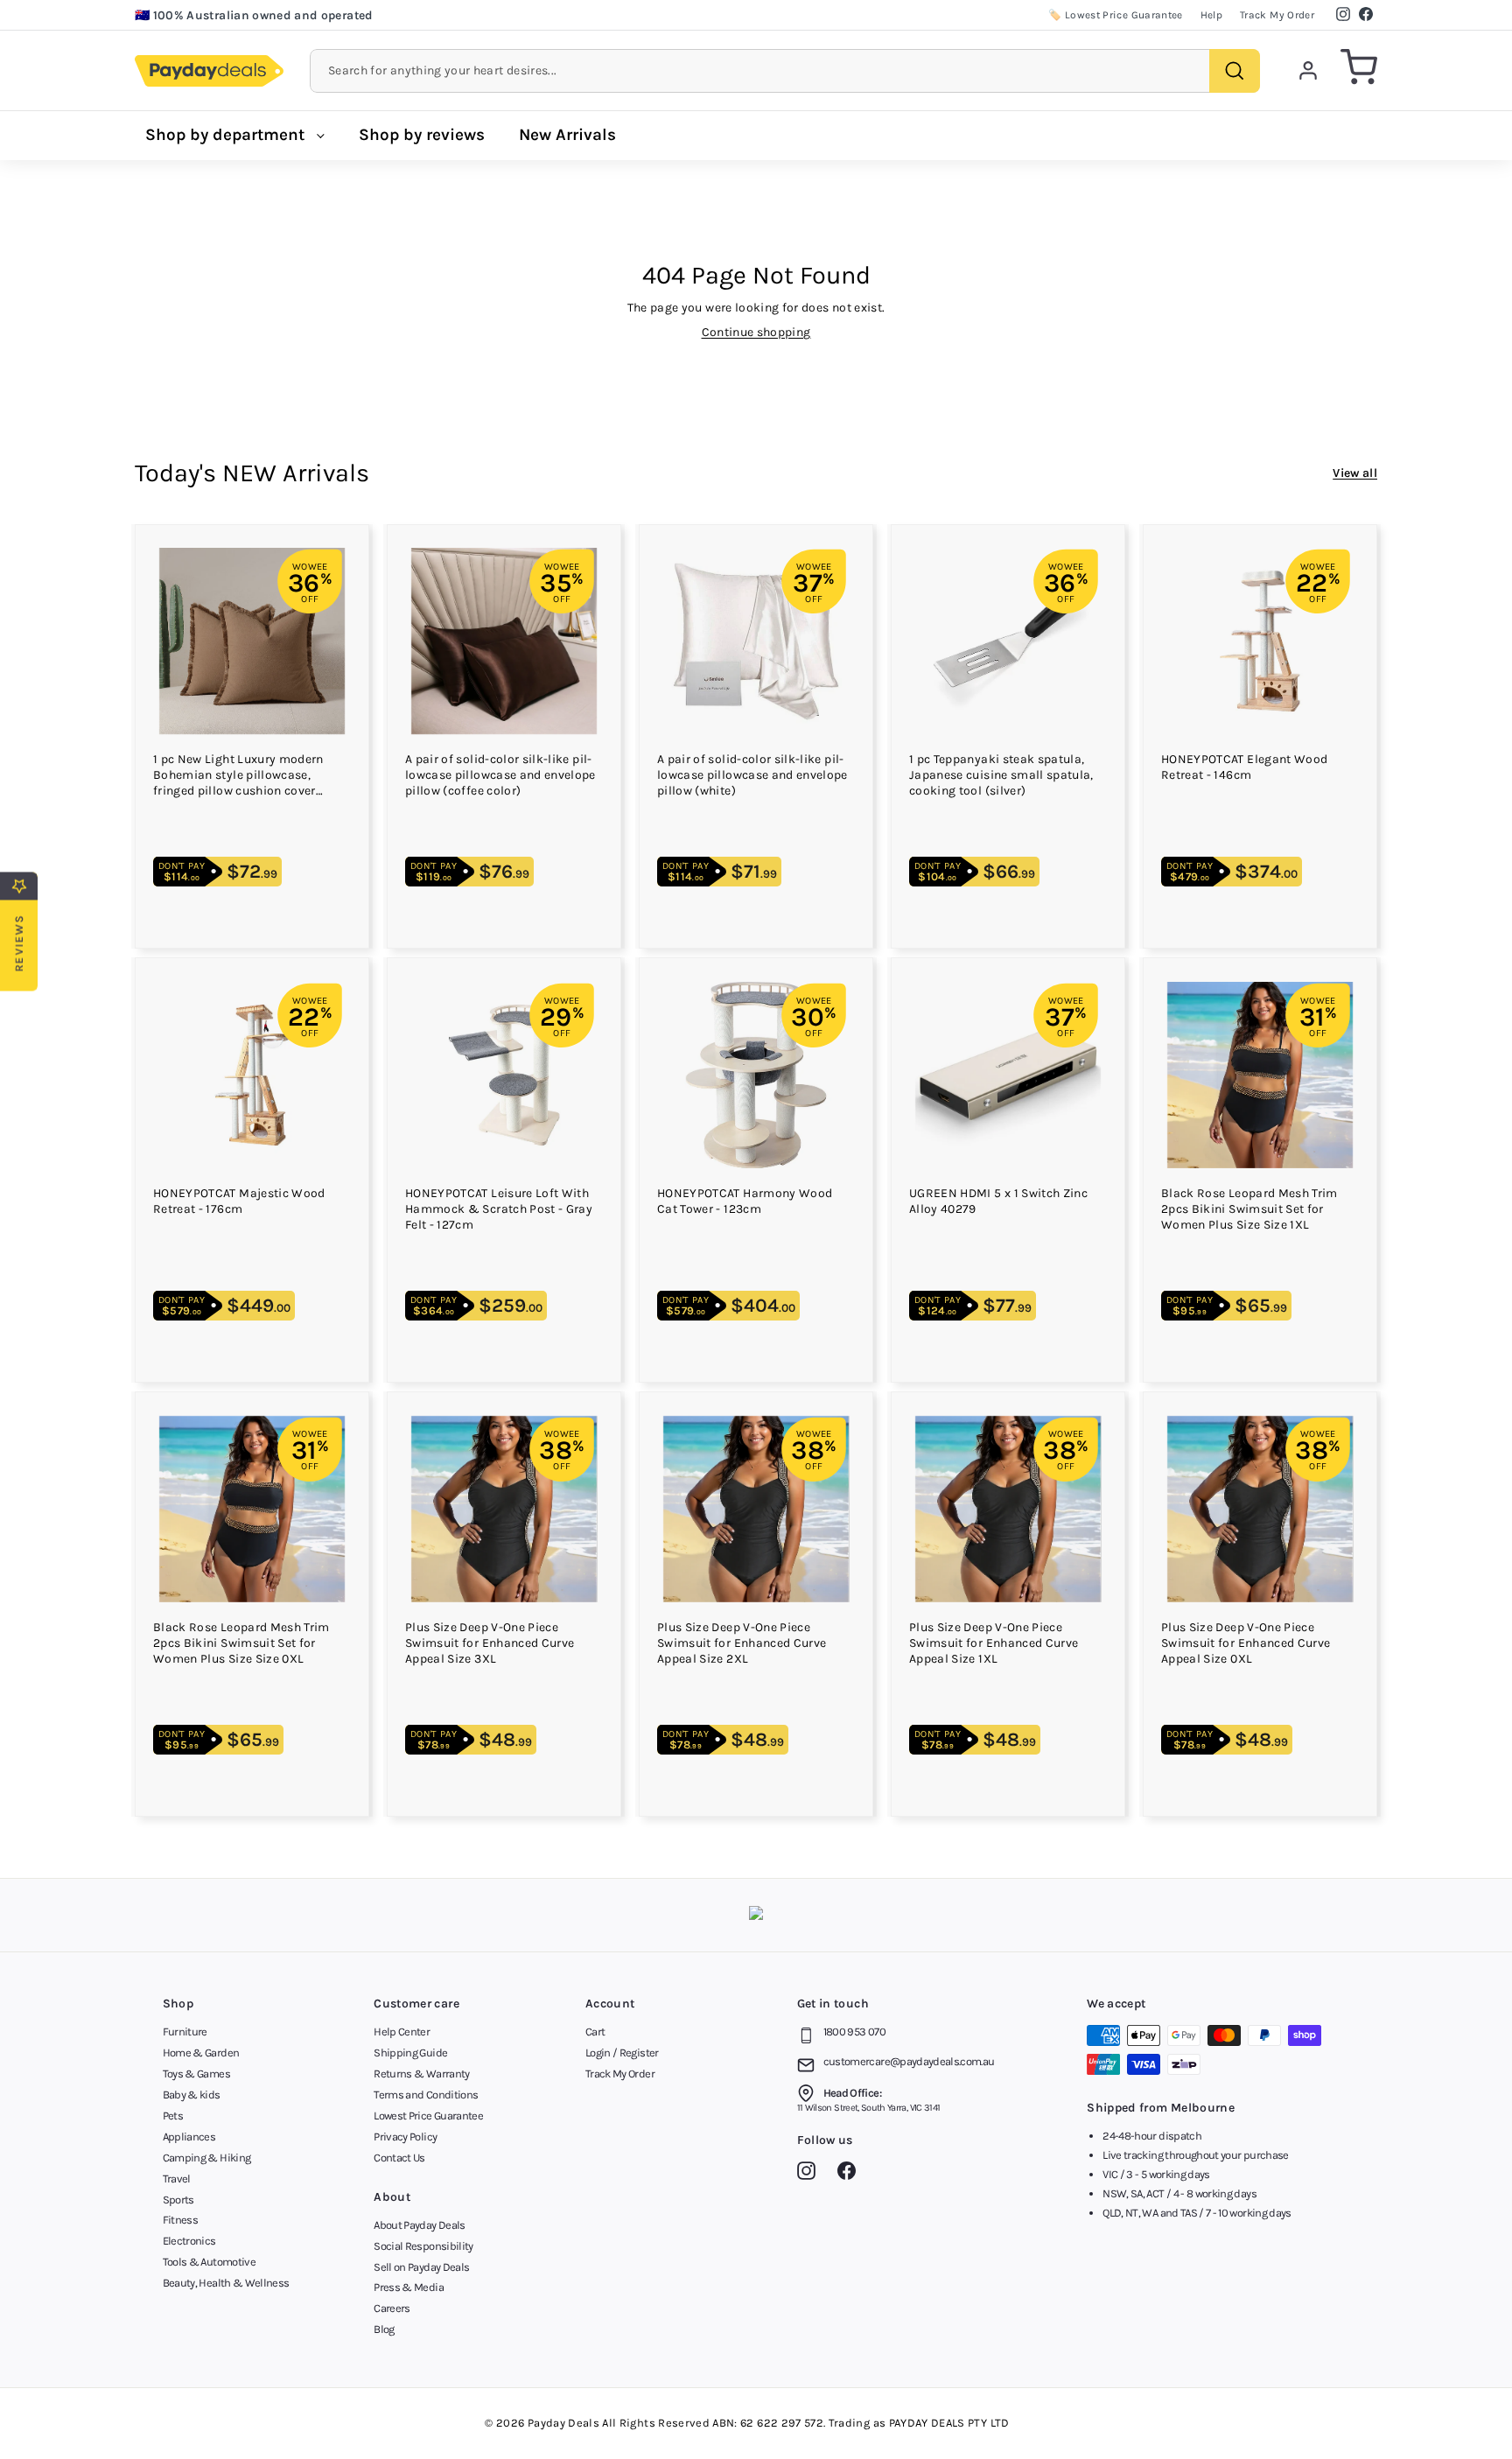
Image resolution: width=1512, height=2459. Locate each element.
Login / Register (622, 2053)
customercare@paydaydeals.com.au (909, 2061)
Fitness (180, 2220)
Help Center (402, 2032)
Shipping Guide (410, 2053)
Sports (178, 2200)
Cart (595, 2032)
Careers (392, 2308)
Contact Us (399, 2158)
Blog (384, 2329)
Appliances (189, 2137)
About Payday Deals (419, 2225)
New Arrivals (567, 135)
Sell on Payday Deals (421, 2267)
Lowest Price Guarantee (428, 2116)
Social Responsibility (423, 2246)
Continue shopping (756, 332)
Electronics (189, 2241)
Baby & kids (192, 2095)
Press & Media (409, 2287)
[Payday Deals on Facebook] (851, 2174)
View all (1355, 473)
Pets (173, 2116)
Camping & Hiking (207, 2158)
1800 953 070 (854, 2032)
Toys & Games (196, 2074)
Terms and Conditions (426, 2095)
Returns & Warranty (421, 2074)
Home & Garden (201, 2053)
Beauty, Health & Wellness (226, 2283)
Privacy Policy (405, 2137)
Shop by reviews (422, 135)
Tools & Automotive (209, 2262)
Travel (177, 2179)
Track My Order (1277, 15)
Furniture (185, 2032)
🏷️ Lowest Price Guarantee (1115, 15)
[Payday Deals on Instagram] (811, 2174)
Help (1211, 15)
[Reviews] (756, 1915)
